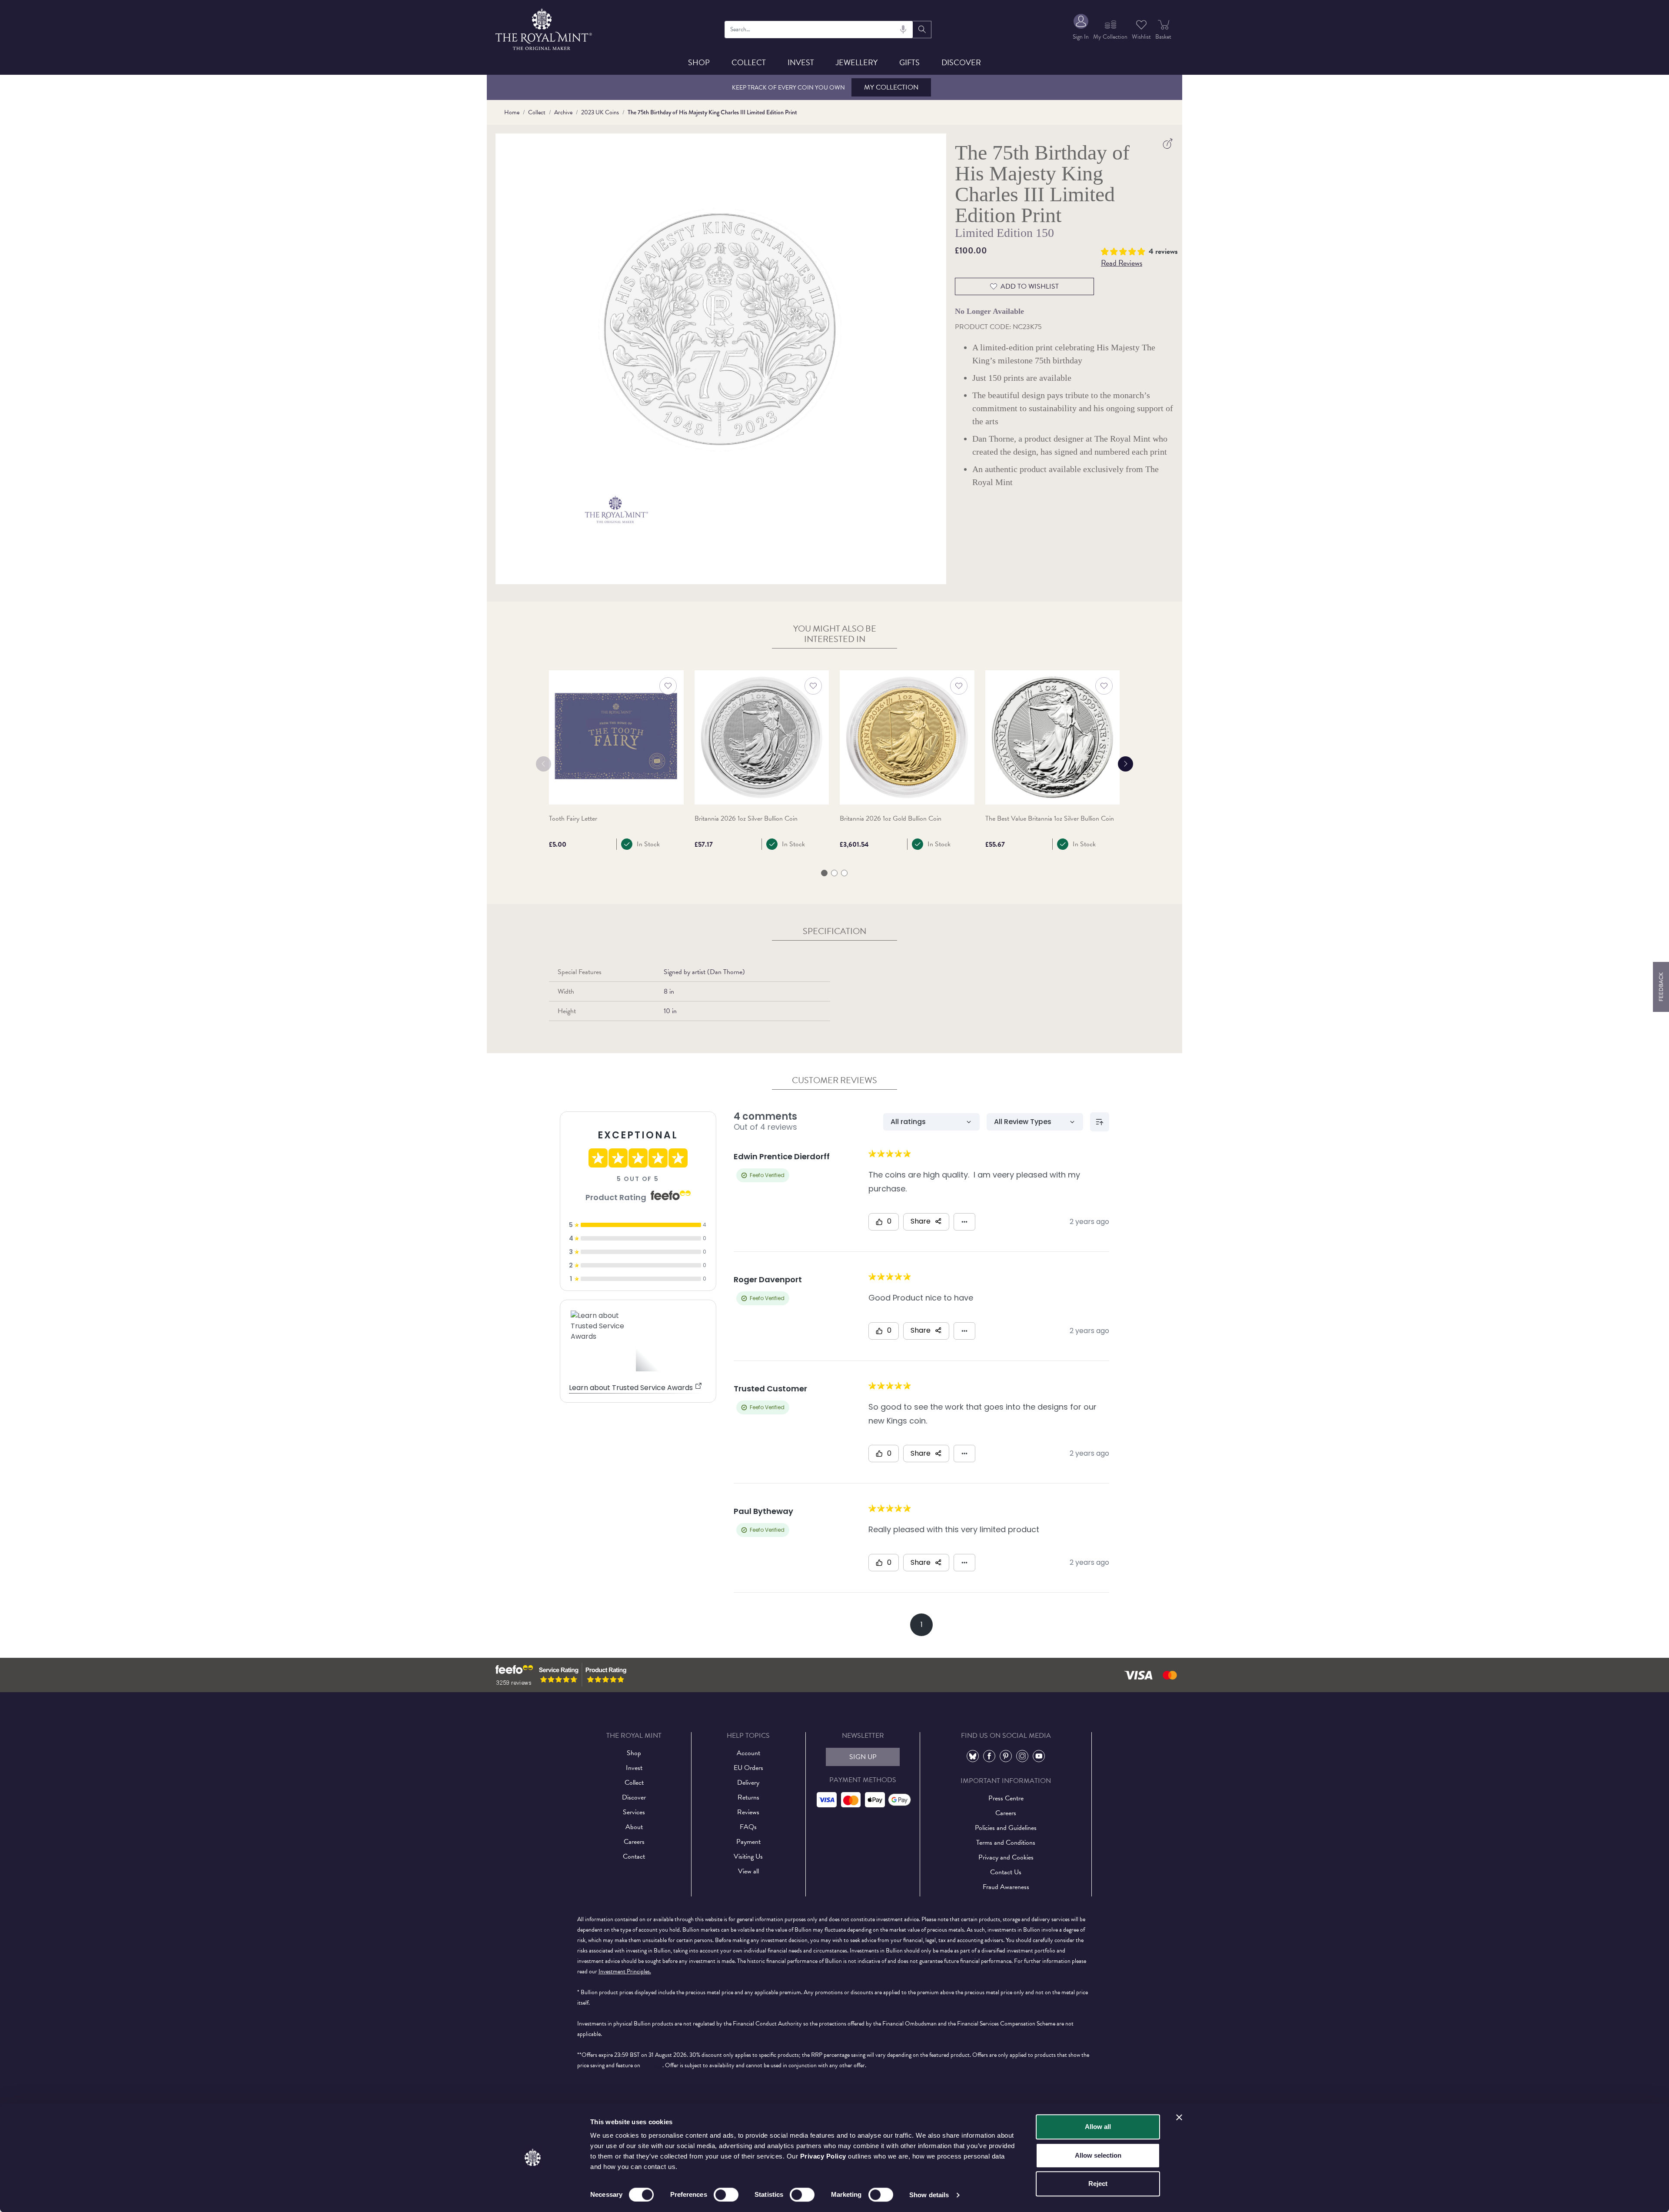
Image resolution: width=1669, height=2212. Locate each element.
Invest (801, 62)
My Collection (891, 87)
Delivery (748, 1783)
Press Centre (1006, 1798)
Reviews (748, 1812)
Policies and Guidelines (1006, 1828)
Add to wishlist (1030, 286)
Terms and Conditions (1006, 1843)
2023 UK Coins (600, 112)
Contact (634, 1856)
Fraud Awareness (1006, 1887)
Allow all (1098, 2127)
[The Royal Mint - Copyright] (544, 28)
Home (512, 112)
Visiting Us (748, 1856)
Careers (634, 1842)
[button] (1125, 250)
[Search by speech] (903, 30)
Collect (749, 62)
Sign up (863, 1757)
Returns (748, 1797)
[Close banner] (1179, 2117)
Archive (563, 112)
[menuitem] (1081, 29)
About (634, 1827)
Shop (699, 62)
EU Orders (748, 1768)
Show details (929, 2195)
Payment (748, 1842)
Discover (961, 62)
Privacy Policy (823, 2156)
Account (748, 1753)
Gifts (909, 62)
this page (652, 2065)
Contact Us (1006, 1872)
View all (748, 1871)
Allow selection (1098, 2155)
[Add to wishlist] (668, 686)
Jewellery (857, 62)
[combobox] (819, 30)
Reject (1098, 2184)
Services (634, 1812)
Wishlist (1141, 37)
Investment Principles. (625, 1971)
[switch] (726, 2195)
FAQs (748, 1827)
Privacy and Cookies (1006, 1857)
